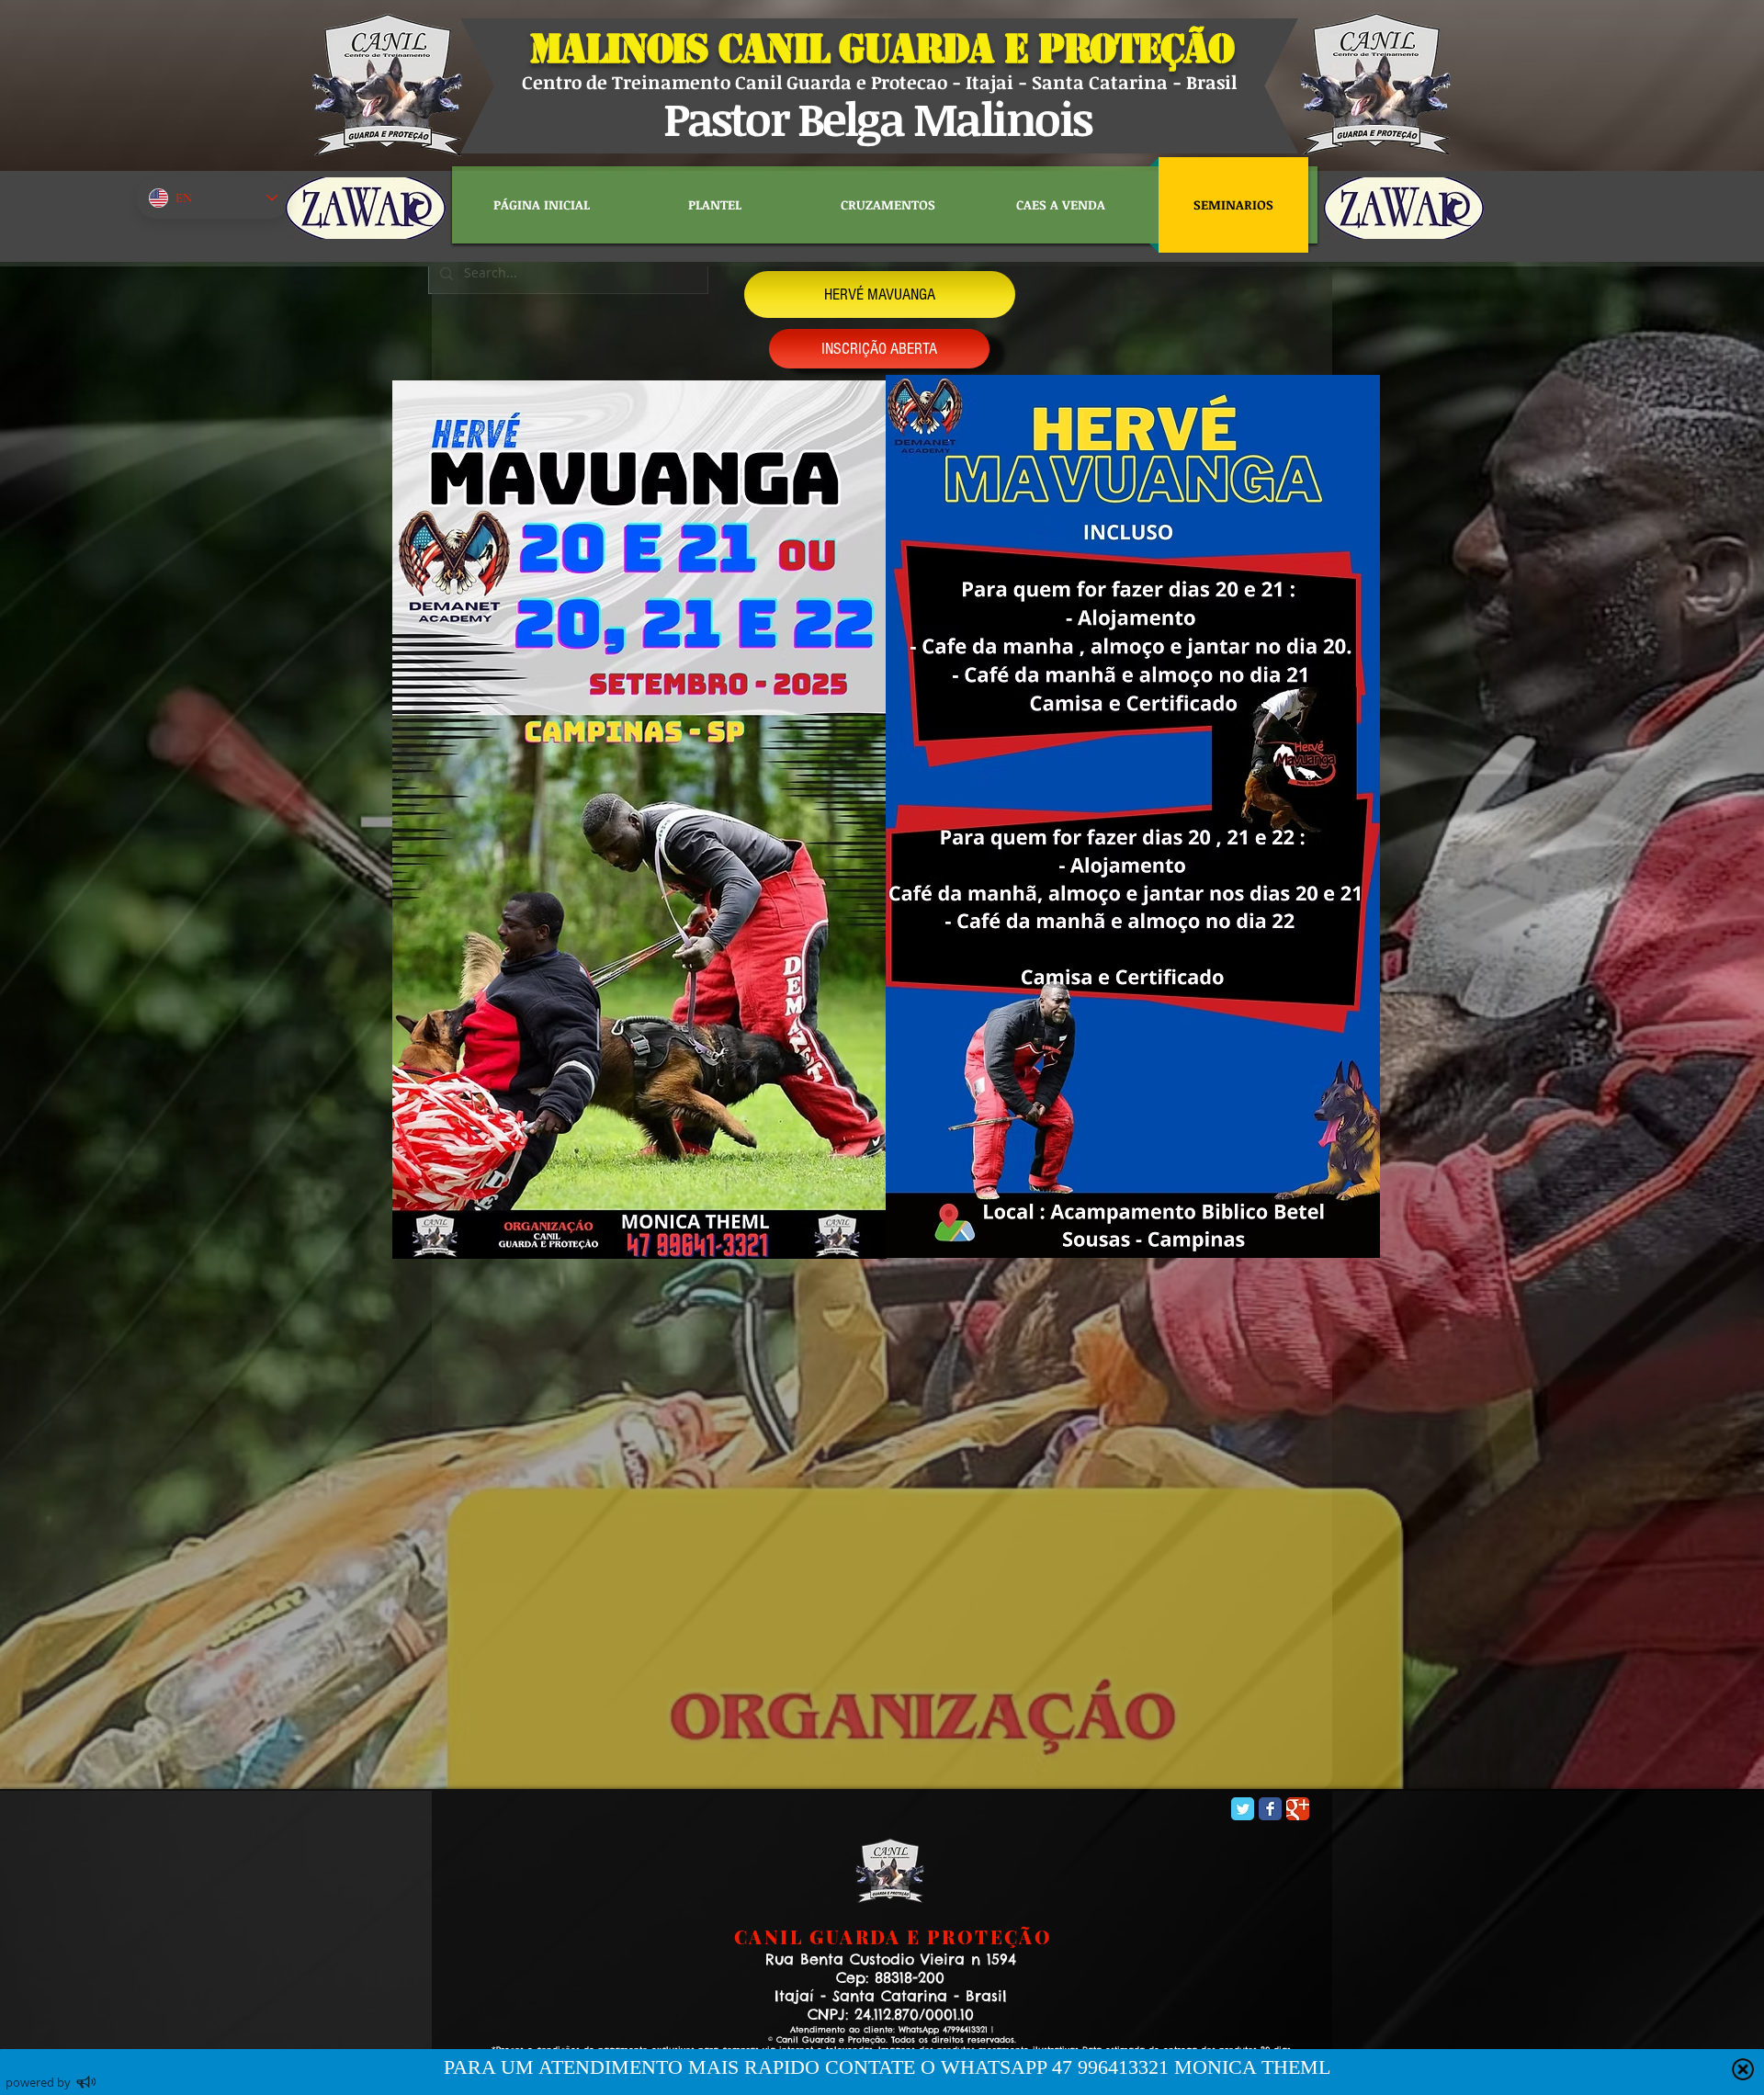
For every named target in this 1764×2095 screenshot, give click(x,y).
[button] (880, 294)
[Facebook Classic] (1270, 1809)
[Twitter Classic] (1243, 1809)
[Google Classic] (1298, 1809)
